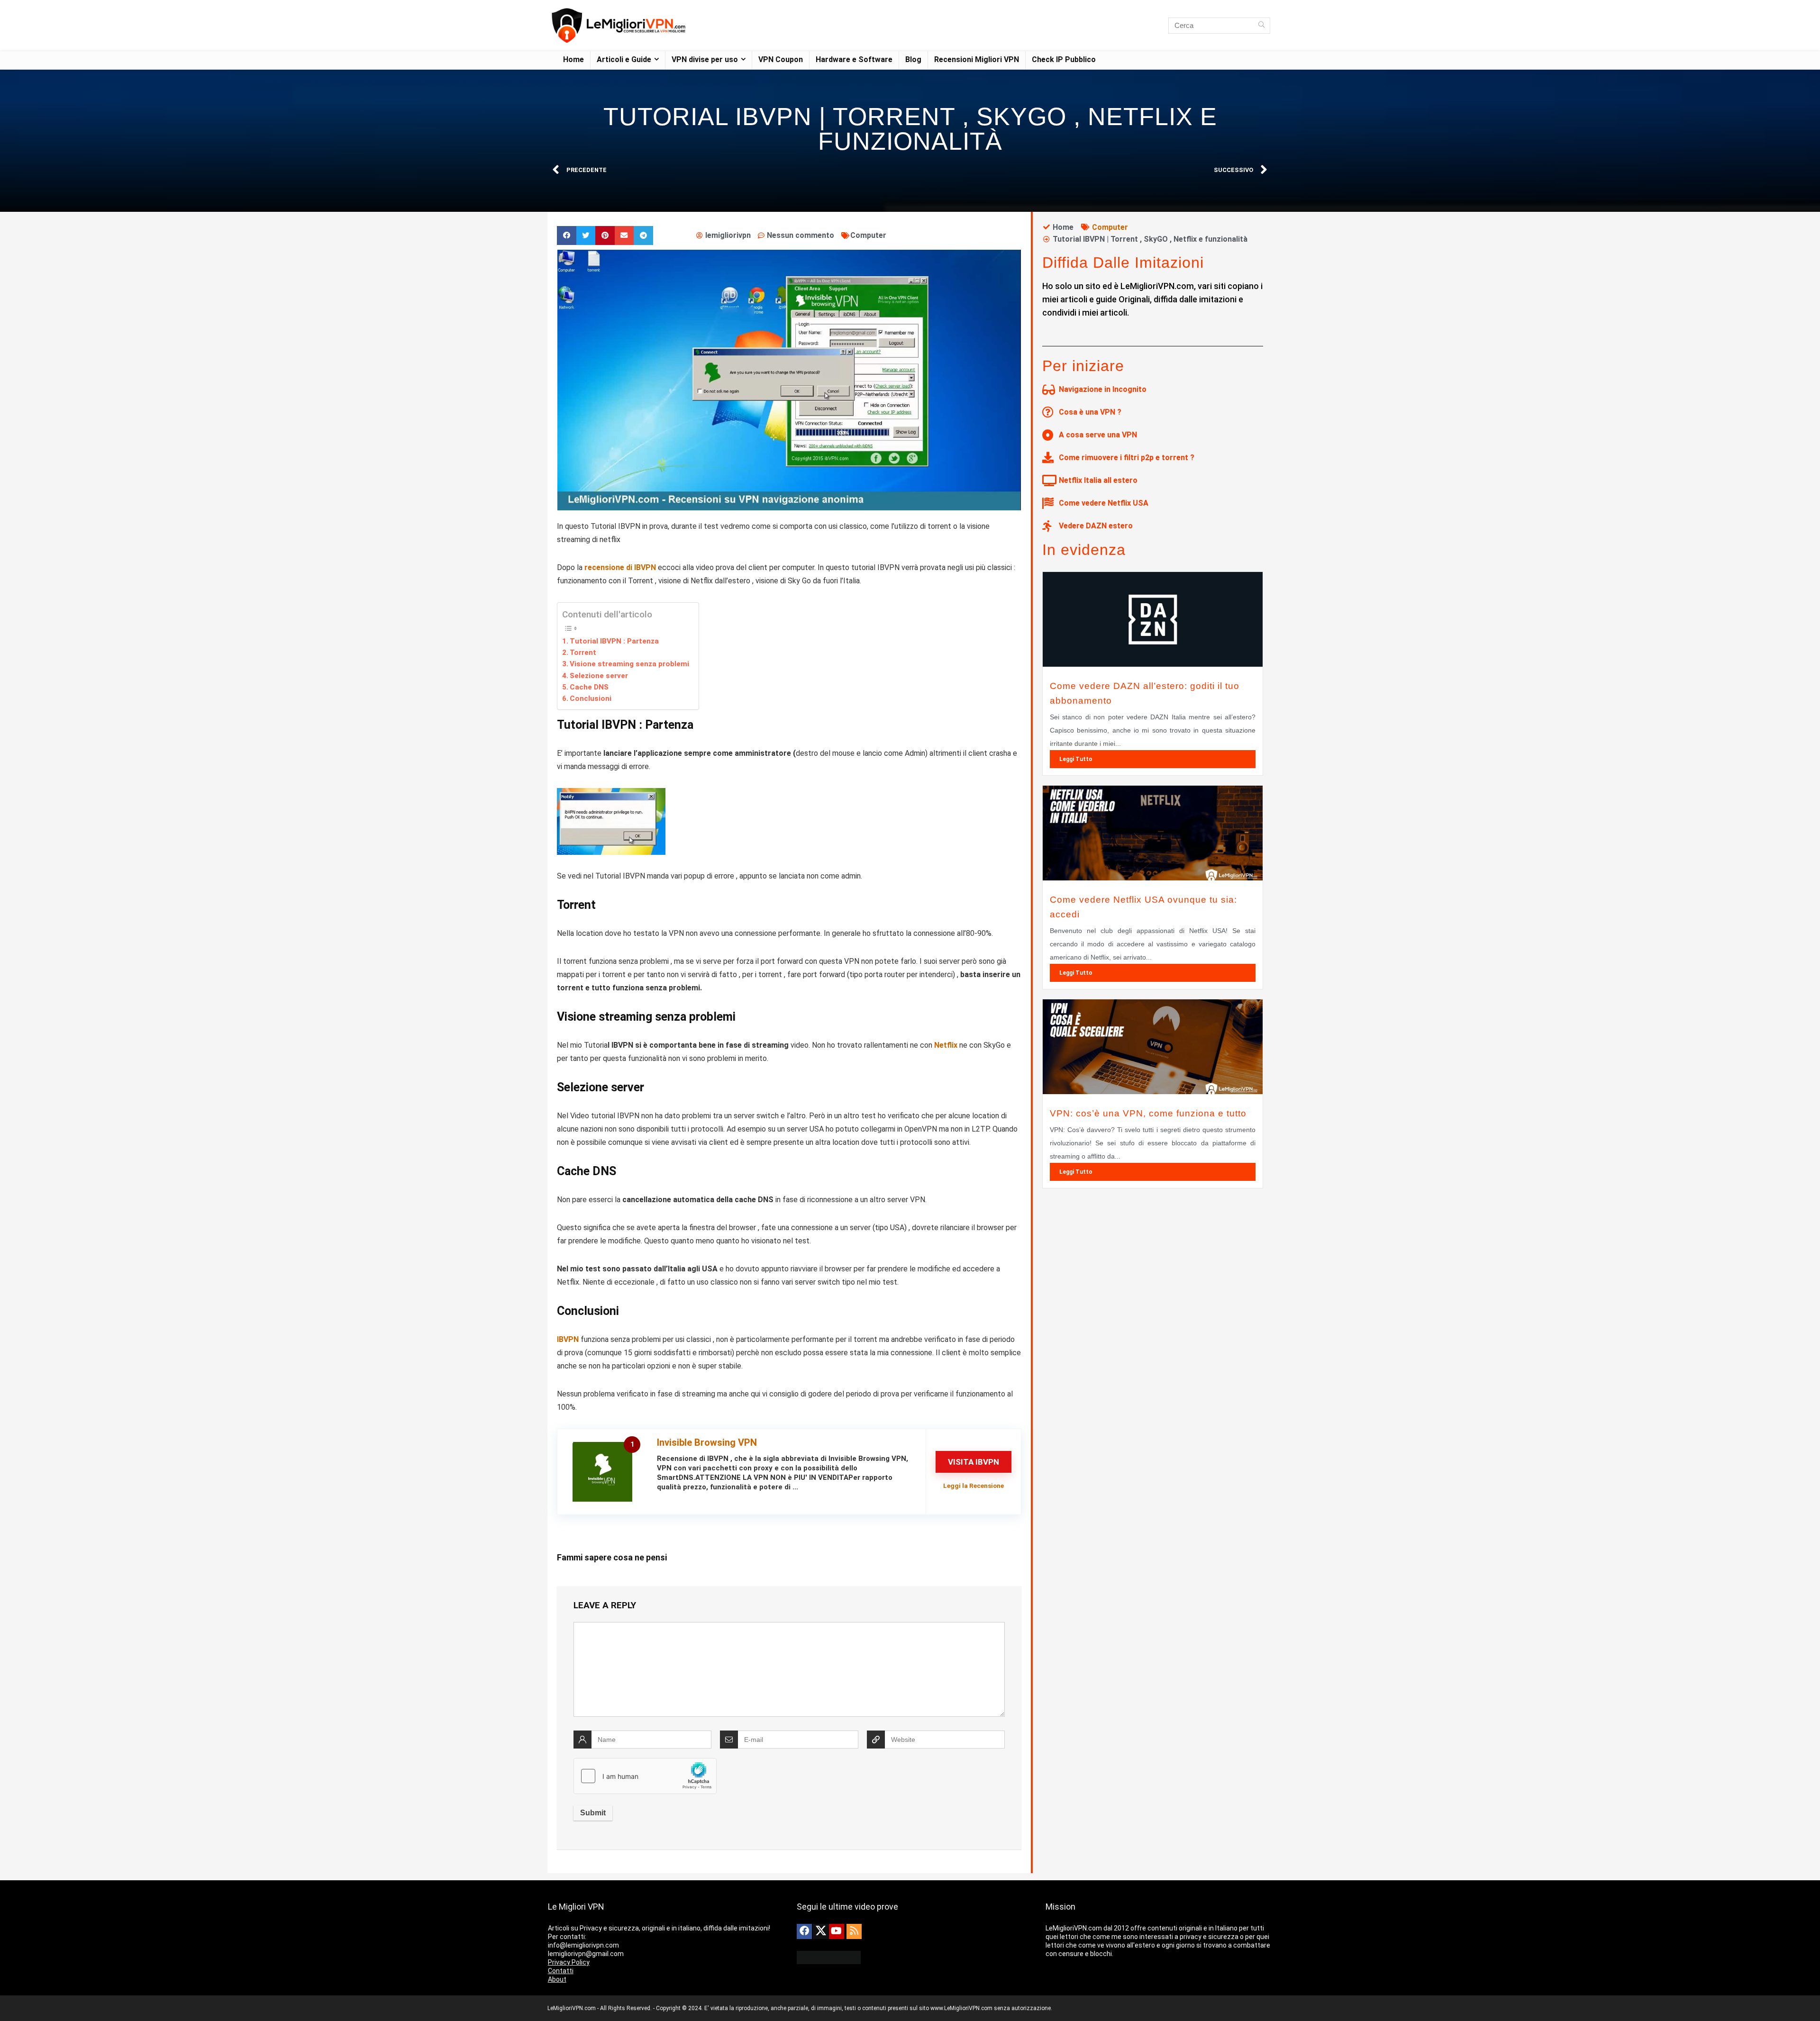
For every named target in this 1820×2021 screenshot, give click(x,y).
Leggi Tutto (1076, 759)
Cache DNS (589, 687)
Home (573, 59)
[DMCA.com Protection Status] (829, 1955)
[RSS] (854, 1931)
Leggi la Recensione (974, 1486)
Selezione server (599, 676)
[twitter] (820, 1931)
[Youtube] (837, 1931)
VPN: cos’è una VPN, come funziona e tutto (1148, 1113)
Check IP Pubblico (1064, 59)
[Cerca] (1261, 26)
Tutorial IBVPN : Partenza (614, 641)
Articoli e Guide (624, 59)
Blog (913, 59)
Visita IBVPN (974, 1462)
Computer (868, 235)
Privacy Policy (569, 1962)
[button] (567, 236)
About (557, 1979)
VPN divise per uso (705, 59)
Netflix (947, 1045)
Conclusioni (591, 698)
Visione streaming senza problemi (629, 664)
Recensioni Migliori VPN (977, 59)
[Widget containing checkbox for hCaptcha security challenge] (645, 1776)
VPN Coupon (781, 59)
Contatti (561, 1971)
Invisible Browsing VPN (707, 1442)
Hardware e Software (854, 59)
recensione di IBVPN (620, 567)
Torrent (583, 653)
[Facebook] (804, 1931)
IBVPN (569, 1339)
